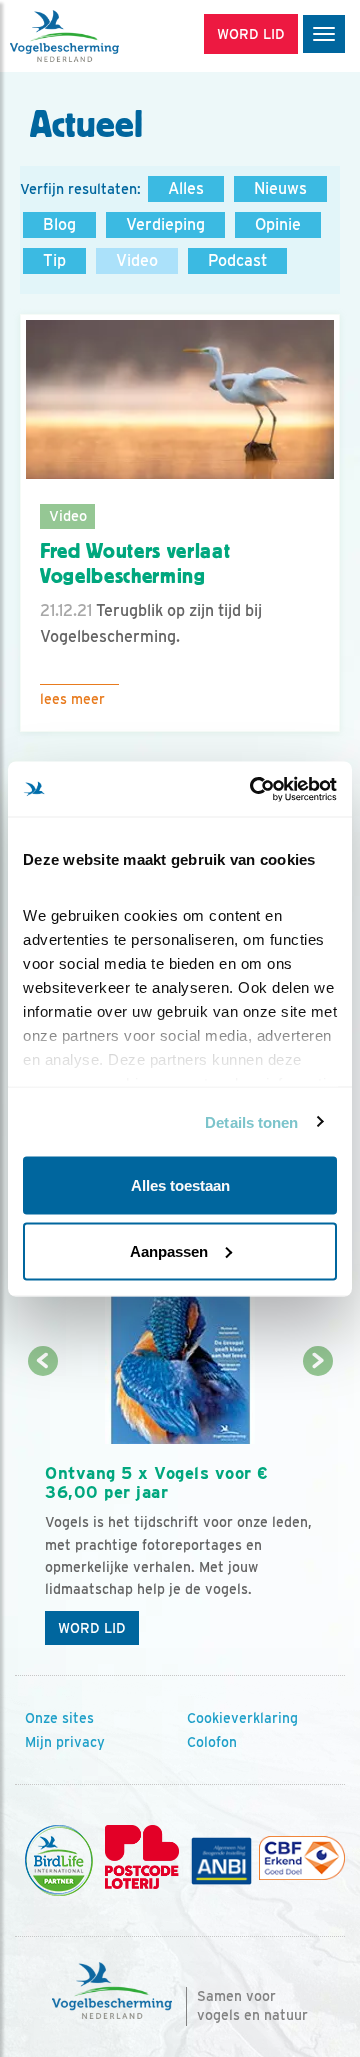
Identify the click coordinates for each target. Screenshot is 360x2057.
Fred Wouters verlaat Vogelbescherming (135, 563)
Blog (59, 224)
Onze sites (59, 1718)
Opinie (278, 224)
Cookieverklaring (242, 1718)
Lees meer (72, 699)
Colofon (212, 1742)
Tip (54, 260)
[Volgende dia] (317, 1509)
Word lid (92, 1628)
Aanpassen (169, 1250)
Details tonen (251, 1121)
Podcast (237, 260)
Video (137, 260)
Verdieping (165, 224)
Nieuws (280, 188)
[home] (100, 36)
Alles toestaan (180, 1185)
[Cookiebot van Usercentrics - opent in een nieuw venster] (254, 789)
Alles (186, 188)
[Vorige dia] (42, 1509)
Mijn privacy (65, 1742)
